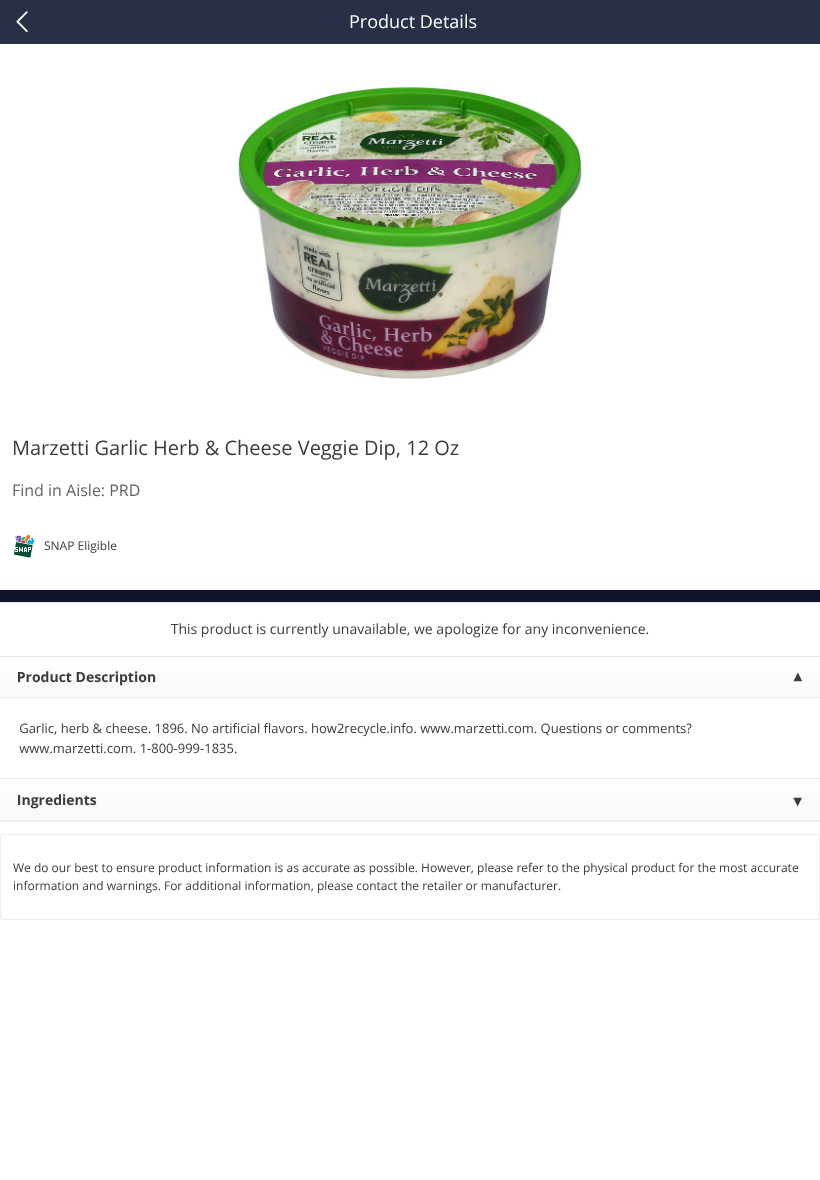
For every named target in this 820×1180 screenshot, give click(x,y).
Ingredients (57, 800)
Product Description (86, 677)
